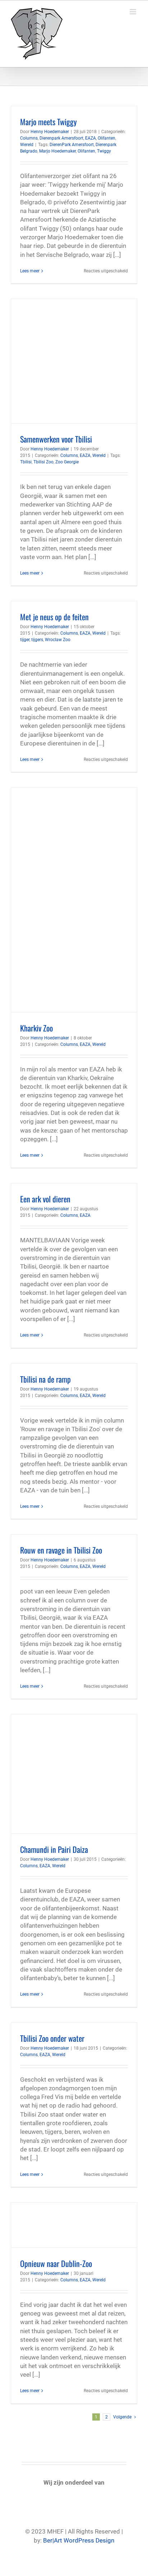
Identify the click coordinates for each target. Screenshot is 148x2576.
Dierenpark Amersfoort (61, 138)
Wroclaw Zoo (58, 640)
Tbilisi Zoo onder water (52, 2038)
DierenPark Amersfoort (72, 145)
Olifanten (107, 138)
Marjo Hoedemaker (57, 151)
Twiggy (104, 151)
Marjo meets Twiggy (48, 122)
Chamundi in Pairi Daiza (54, 1849)
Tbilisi (26, 462)
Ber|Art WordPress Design (79, 2540)
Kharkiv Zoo (36, 1028)
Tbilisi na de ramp (45, 1379)
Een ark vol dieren (45, 1199)
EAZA (91, 138)
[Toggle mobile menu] (133, 12)
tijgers (37, 640)
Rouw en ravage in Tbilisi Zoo (61, 1550)
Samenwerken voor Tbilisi (56, 439)
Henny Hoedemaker (50, 132)
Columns (29, 138)
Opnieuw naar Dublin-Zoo (56, 2263)
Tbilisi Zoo (43, 462)
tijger (25, 640)
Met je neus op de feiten (54, 617)
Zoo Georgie (67, 462)
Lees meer (30, 271)
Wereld (27, 145)
